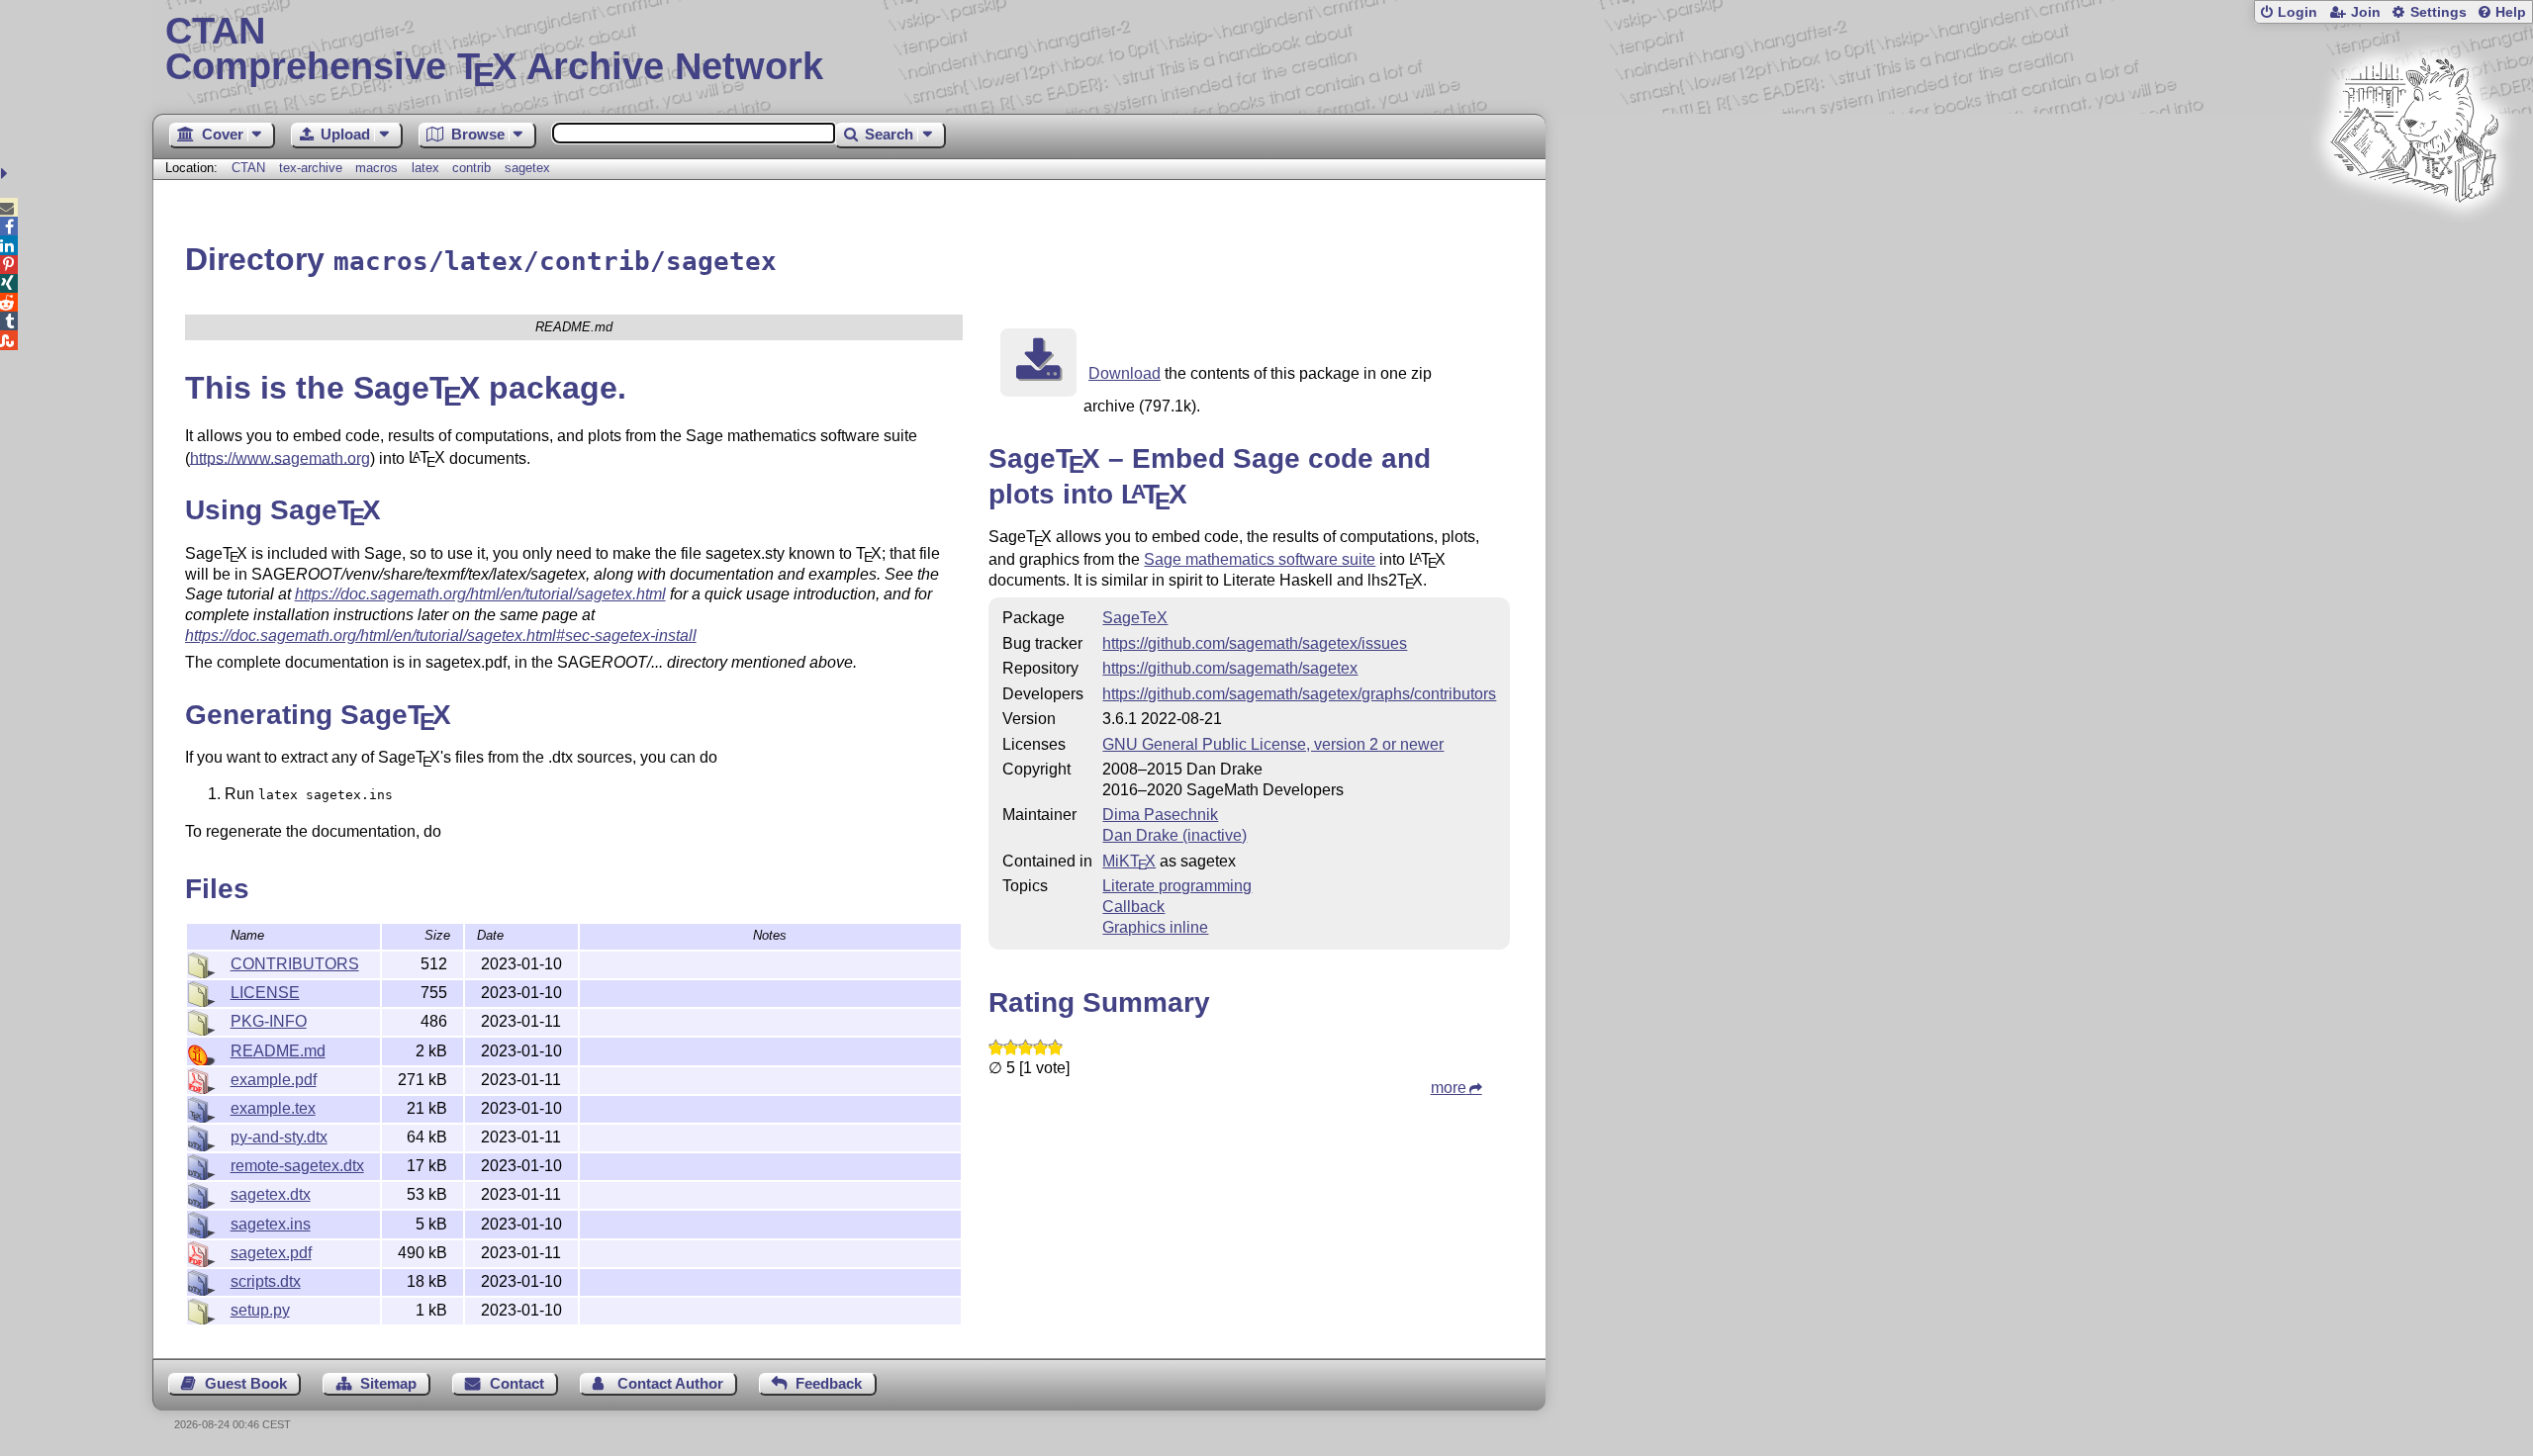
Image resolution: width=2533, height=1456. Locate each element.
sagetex (527, 168)
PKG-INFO (269, 1021)
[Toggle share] (6, 174)
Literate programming (1177, 886)
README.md (278, 1051)
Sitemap (388, 1383)
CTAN (248, 168)
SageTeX (1135, 618)
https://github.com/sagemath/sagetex (1230, 668)
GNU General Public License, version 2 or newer (1273, 744)
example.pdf (274, 1080)
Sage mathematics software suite (1260, 559)
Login (2298, 12)
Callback (1133, 907)
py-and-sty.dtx (279, 1137)
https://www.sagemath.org (280, 457)
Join (2366, 12)
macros (376, 168)
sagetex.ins (271, 1224)
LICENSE (265, 993)
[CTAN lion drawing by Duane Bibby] (2414, 240)
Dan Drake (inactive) (1174, 835)
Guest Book (246, 1383)
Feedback (829, 1383)
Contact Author (670, 1383)
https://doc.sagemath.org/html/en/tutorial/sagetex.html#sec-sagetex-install (441, 636)
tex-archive (311, 168)
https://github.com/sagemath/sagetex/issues (1255, 643)
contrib (471, 168)
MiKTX (1129, 861)
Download (1125, 373)
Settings (2439, 12)
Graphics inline (1155, 927)
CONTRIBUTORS (295, 964)
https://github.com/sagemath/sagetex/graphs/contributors (1299, 694)
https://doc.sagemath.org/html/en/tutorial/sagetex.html (480, 594)
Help (2511, 12)
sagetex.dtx (271, 1194)
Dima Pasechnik (1160, 815)
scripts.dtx (266, 1281)
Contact (517, 1383)
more (1449, 1088)
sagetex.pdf (271, 1253)
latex (425, 168)
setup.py (260, 1310)
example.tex (273, 1108)
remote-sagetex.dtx (297, 1166)
